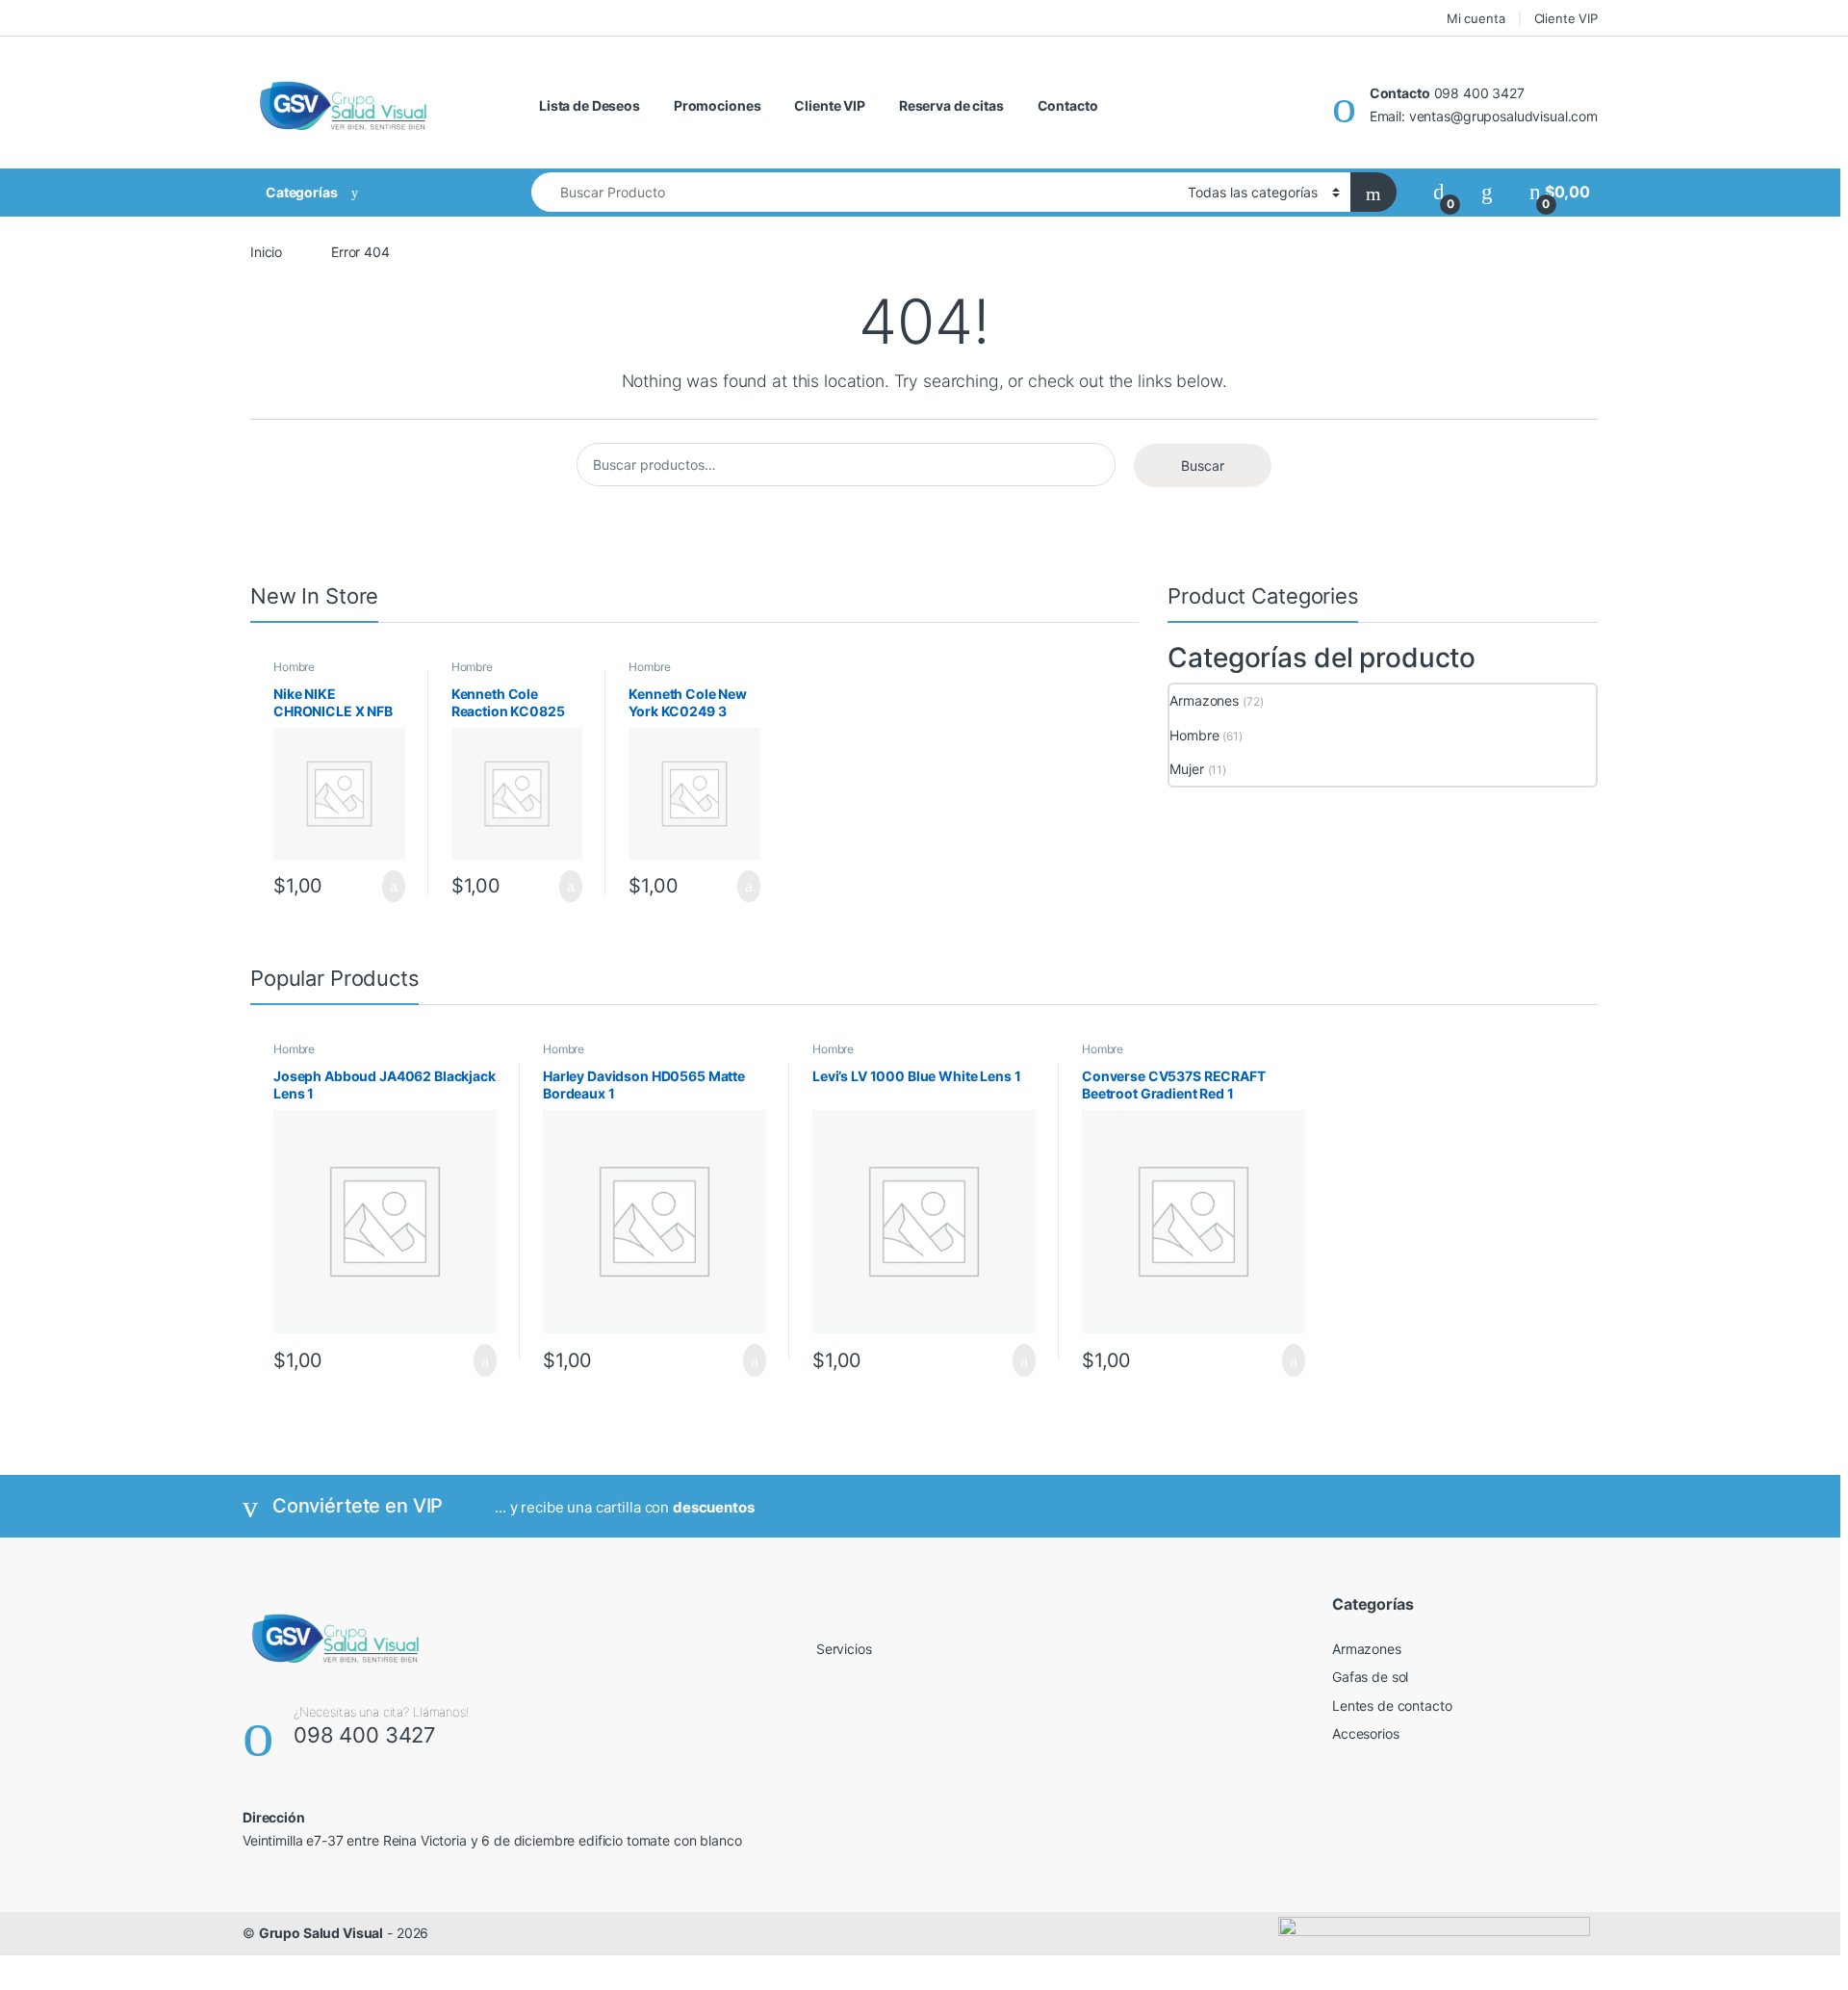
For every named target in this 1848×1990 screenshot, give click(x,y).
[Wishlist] (1487, 192)
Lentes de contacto (1392, 1706)
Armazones (1204, 700)
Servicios (844, 1649)
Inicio (266, 252)
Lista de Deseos (590, 105)
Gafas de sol (1370, 1677)
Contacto (1068, 105)
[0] (1439, 192)
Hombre (294, 667)
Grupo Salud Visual (321, 1933)
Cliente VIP (1566, 18)
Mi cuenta (1476, 18)
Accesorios (1366, 1733)
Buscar (1203, 465)
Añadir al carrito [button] (385, 887)
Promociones (717, 105)
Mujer (1186, 769)
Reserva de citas (951, 105)
